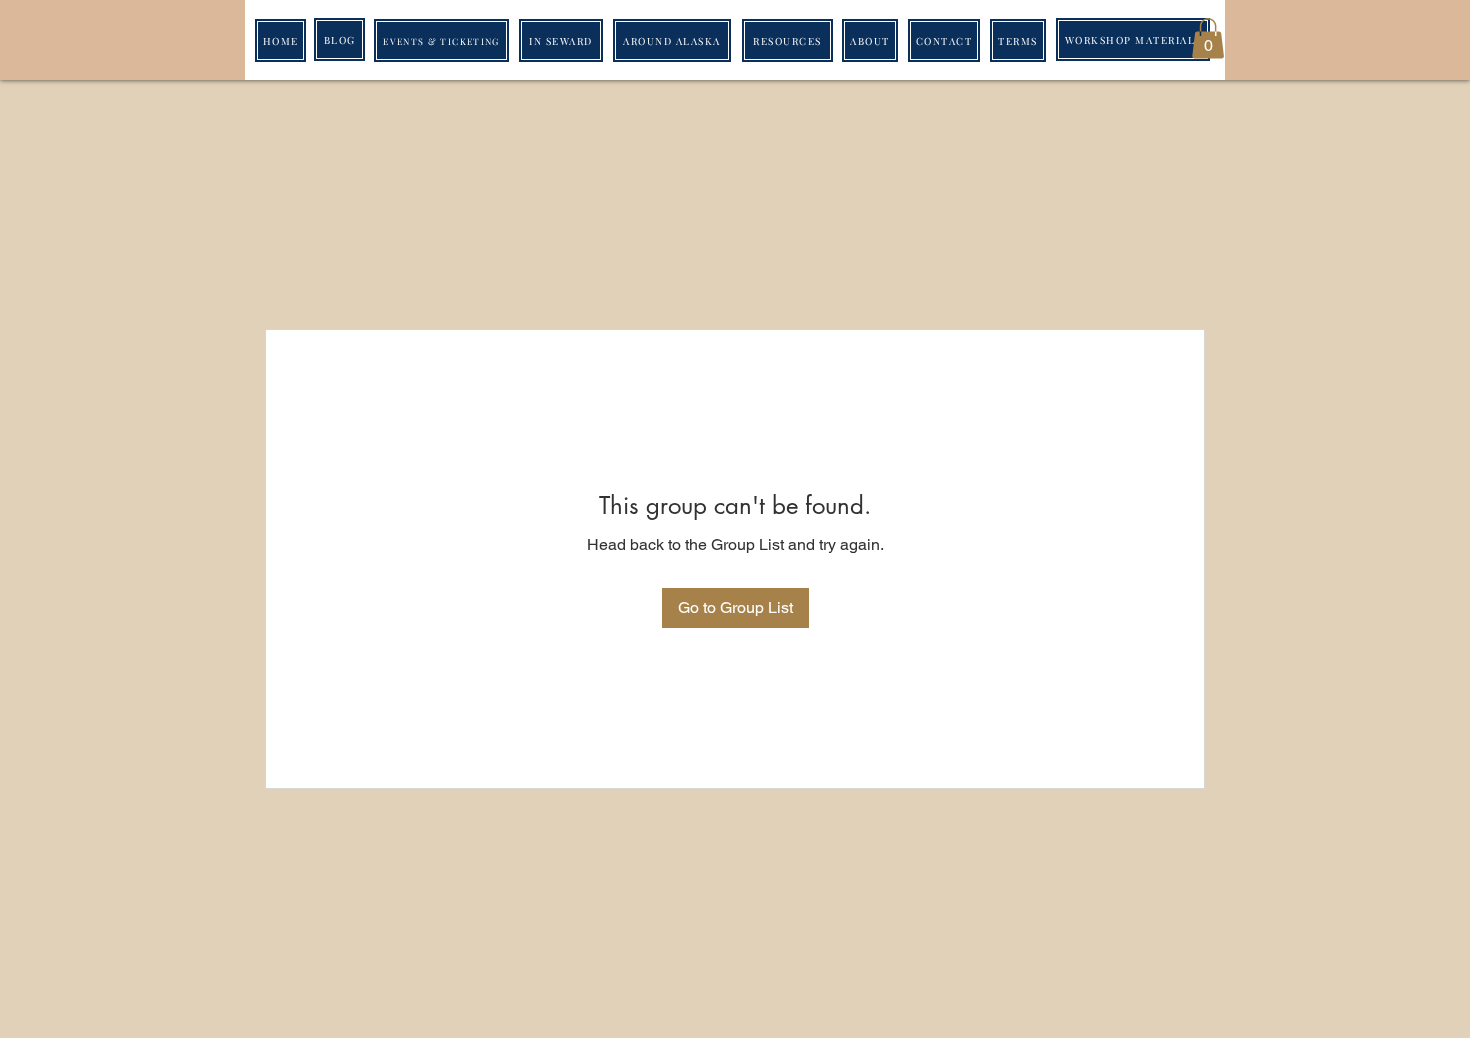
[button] (1208, 38)
